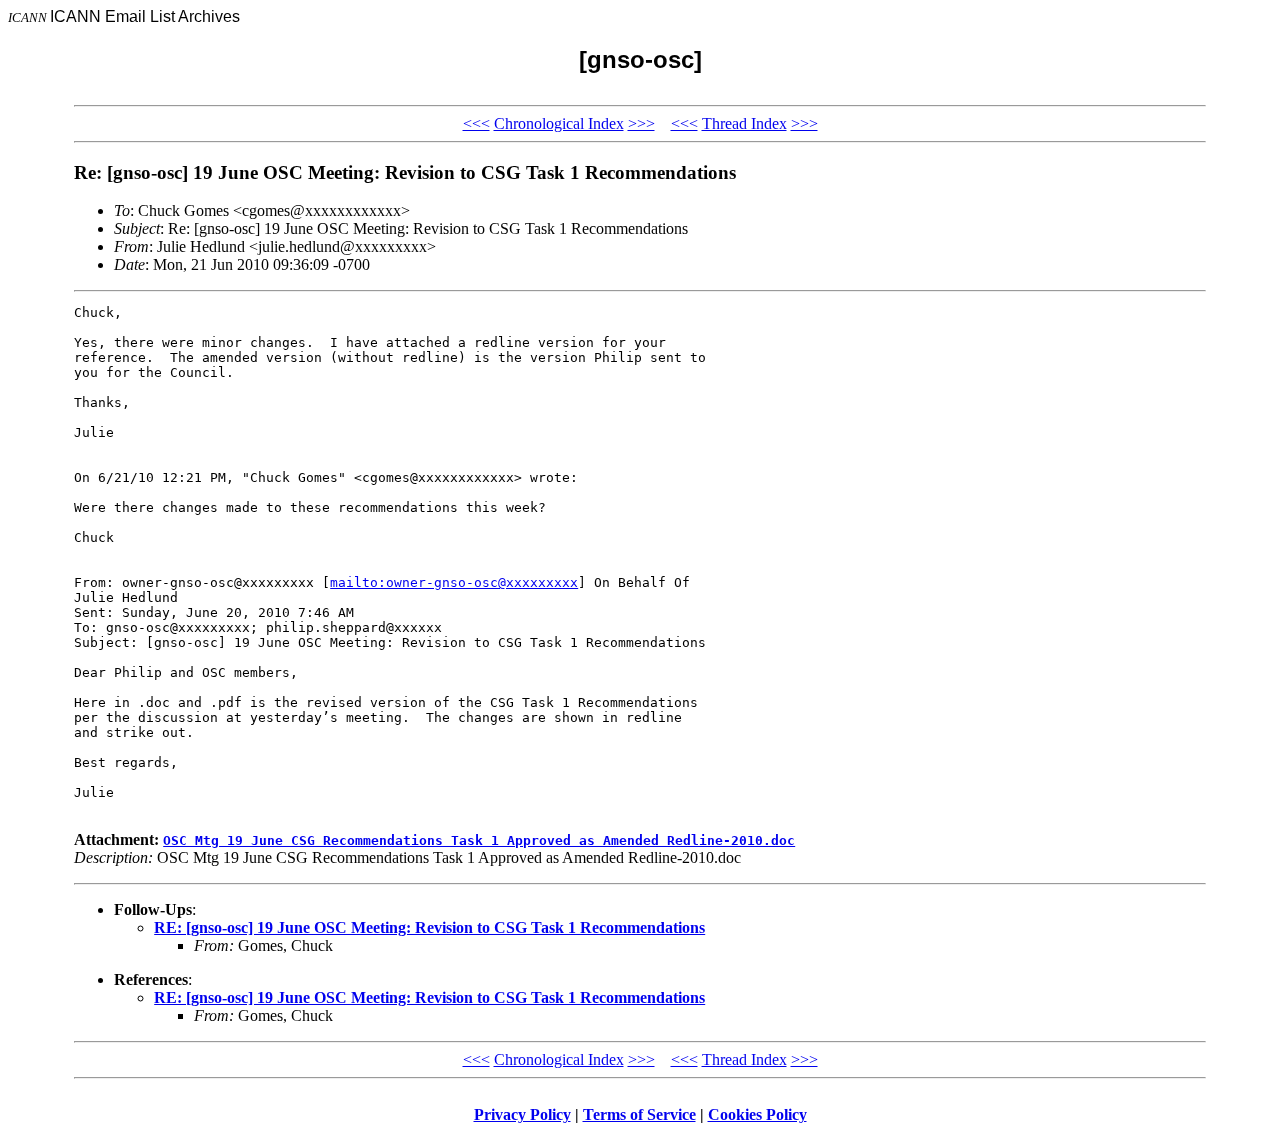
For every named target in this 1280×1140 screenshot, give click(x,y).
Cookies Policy (757, 1114)
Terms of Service (639, 1114)
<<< (476, 123)
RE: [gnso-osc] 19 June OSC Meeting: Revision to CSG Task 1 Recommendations (429, 927)
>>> (641, 123)
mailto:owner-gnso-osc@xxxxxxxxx (454, 582)
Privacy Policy (522, 1114)
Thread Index (744, 123)
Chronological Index (559, 123)
